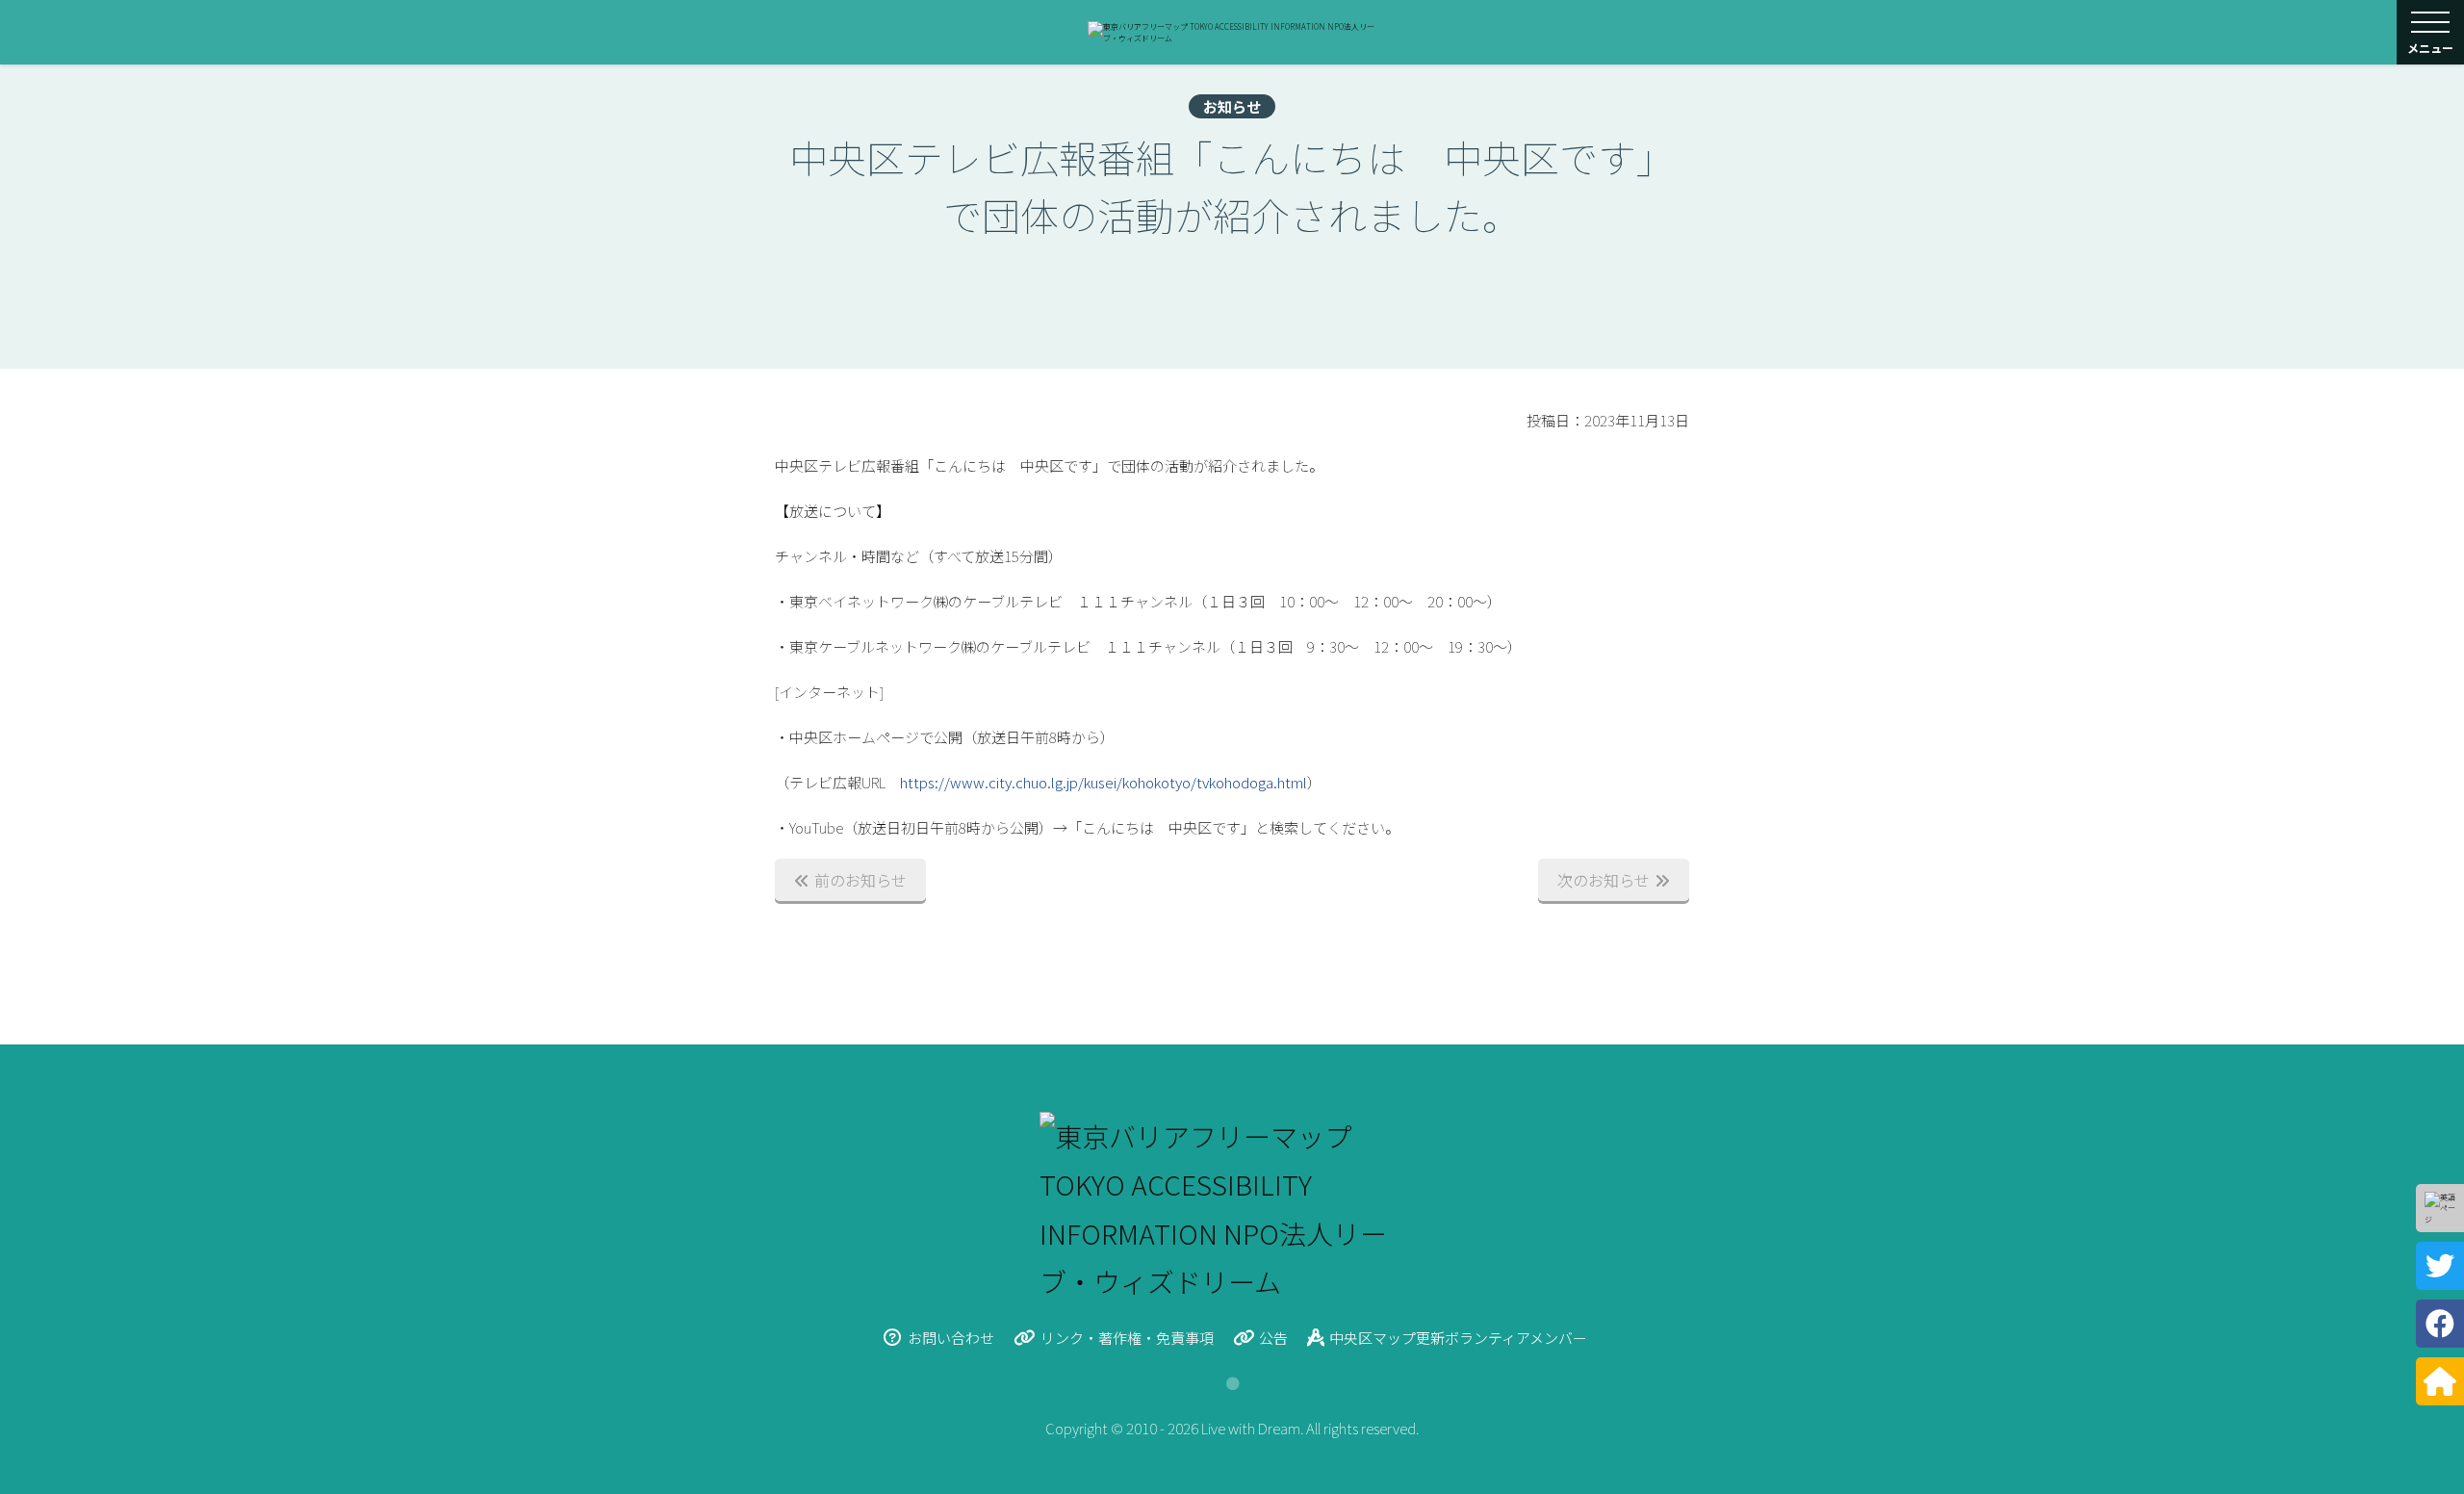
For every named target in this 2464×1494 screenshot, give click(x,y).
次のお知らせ (1604, 880)
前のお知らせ (860, 880)
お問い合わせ (951, 1338)
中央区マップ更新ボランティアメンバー (1458, 1338)
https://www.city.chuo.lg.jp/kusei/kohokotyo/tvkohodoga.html (1104, 782)
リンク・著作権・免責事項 (1127, 1338)
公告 (1273, 1338)
